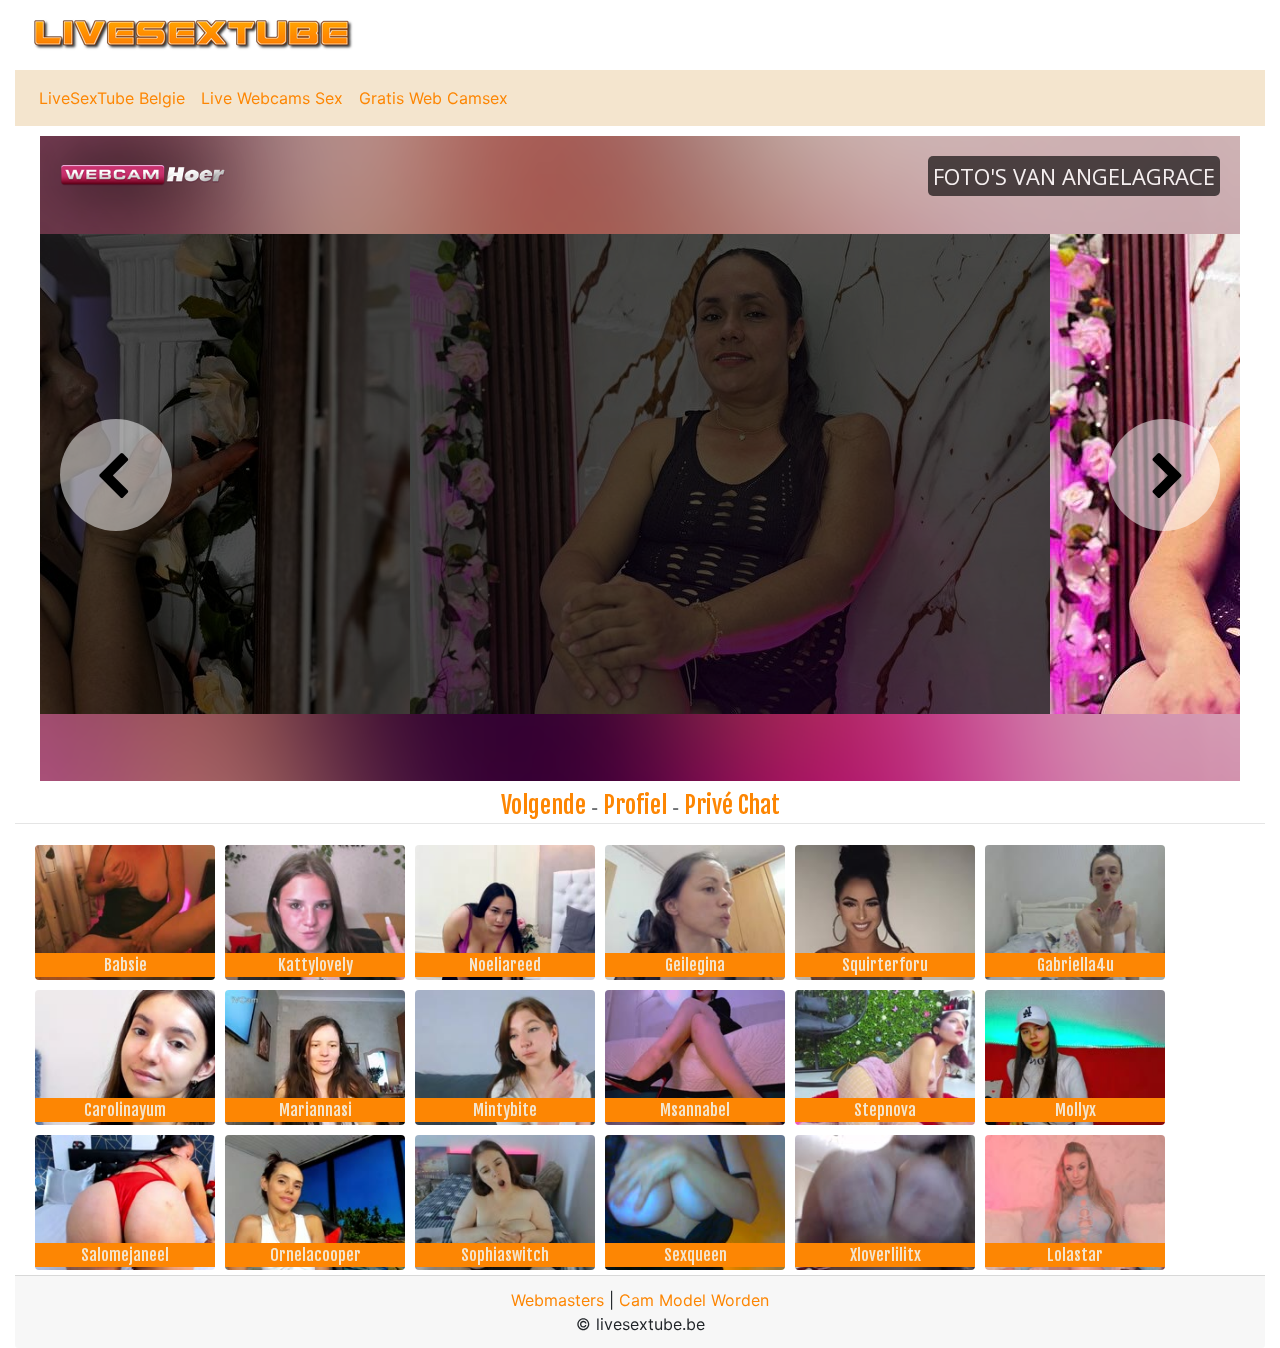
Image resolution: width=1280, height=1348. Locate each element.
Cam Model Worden (694, 1300)
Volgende (543, 805)
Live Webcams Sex (272, 98)
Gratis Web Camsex (433, 98)
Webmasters (557, 1300)
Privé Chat (732, 805)
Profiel (635, 805)
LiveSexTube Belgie (112, 98)
